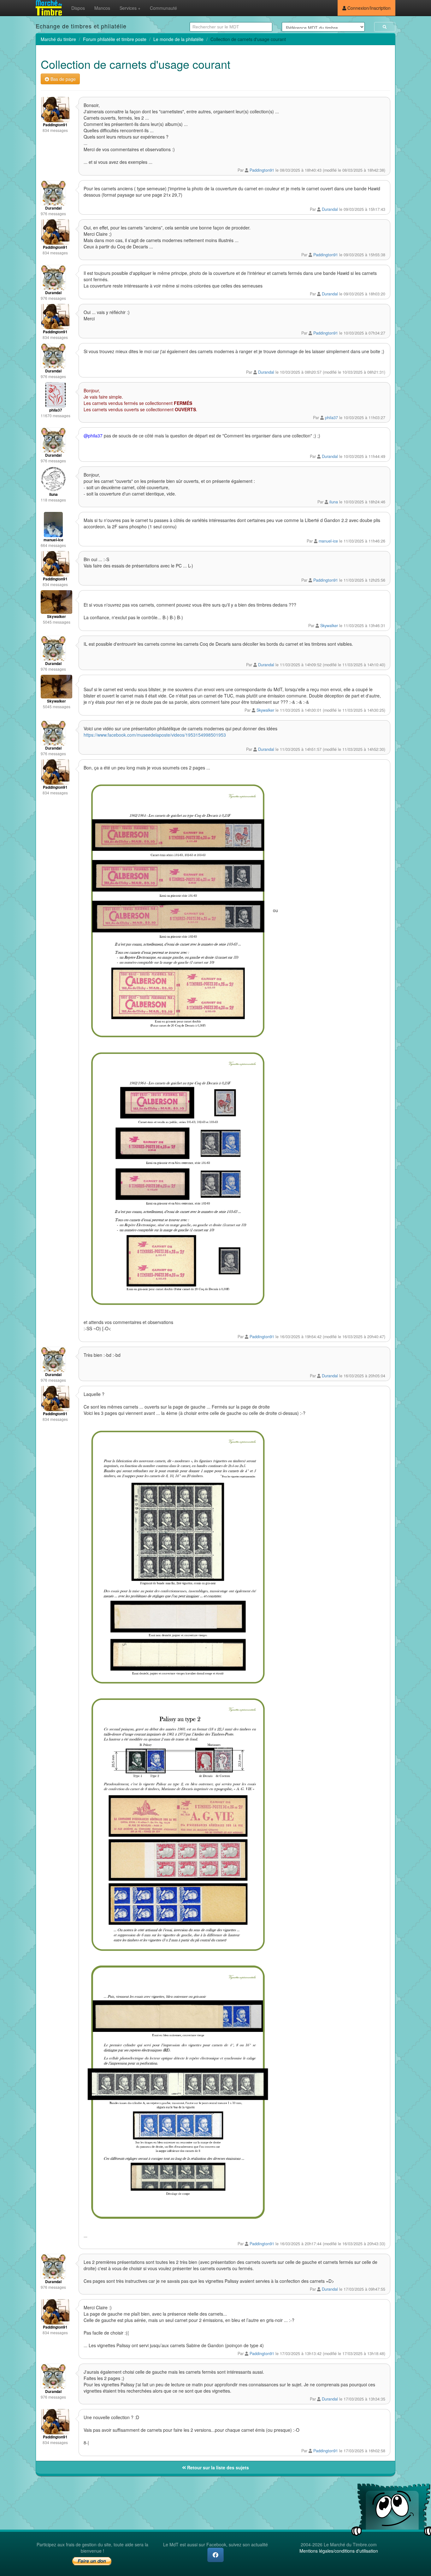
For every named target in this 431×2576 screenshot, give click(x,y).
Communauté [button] (163, 8)
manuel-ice (328, 541)
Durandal (330, 209)
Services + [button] (130, 8)
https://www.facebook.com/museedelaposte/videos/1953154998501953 (155, 735)
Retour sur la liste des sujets (217, 2467)
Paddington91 (262, 170)
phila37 (331, 418)
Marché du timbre (58, 39)
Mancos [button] (102, 8)
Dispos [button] (78, 8)
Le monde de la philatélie (178, 39)
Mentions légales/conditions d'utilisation (339, 2551)
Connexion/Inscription (368, 8)
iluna (334, 502)
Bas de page (62, 79)
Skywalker (329, 626)
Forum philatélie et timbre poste (115, 39)
